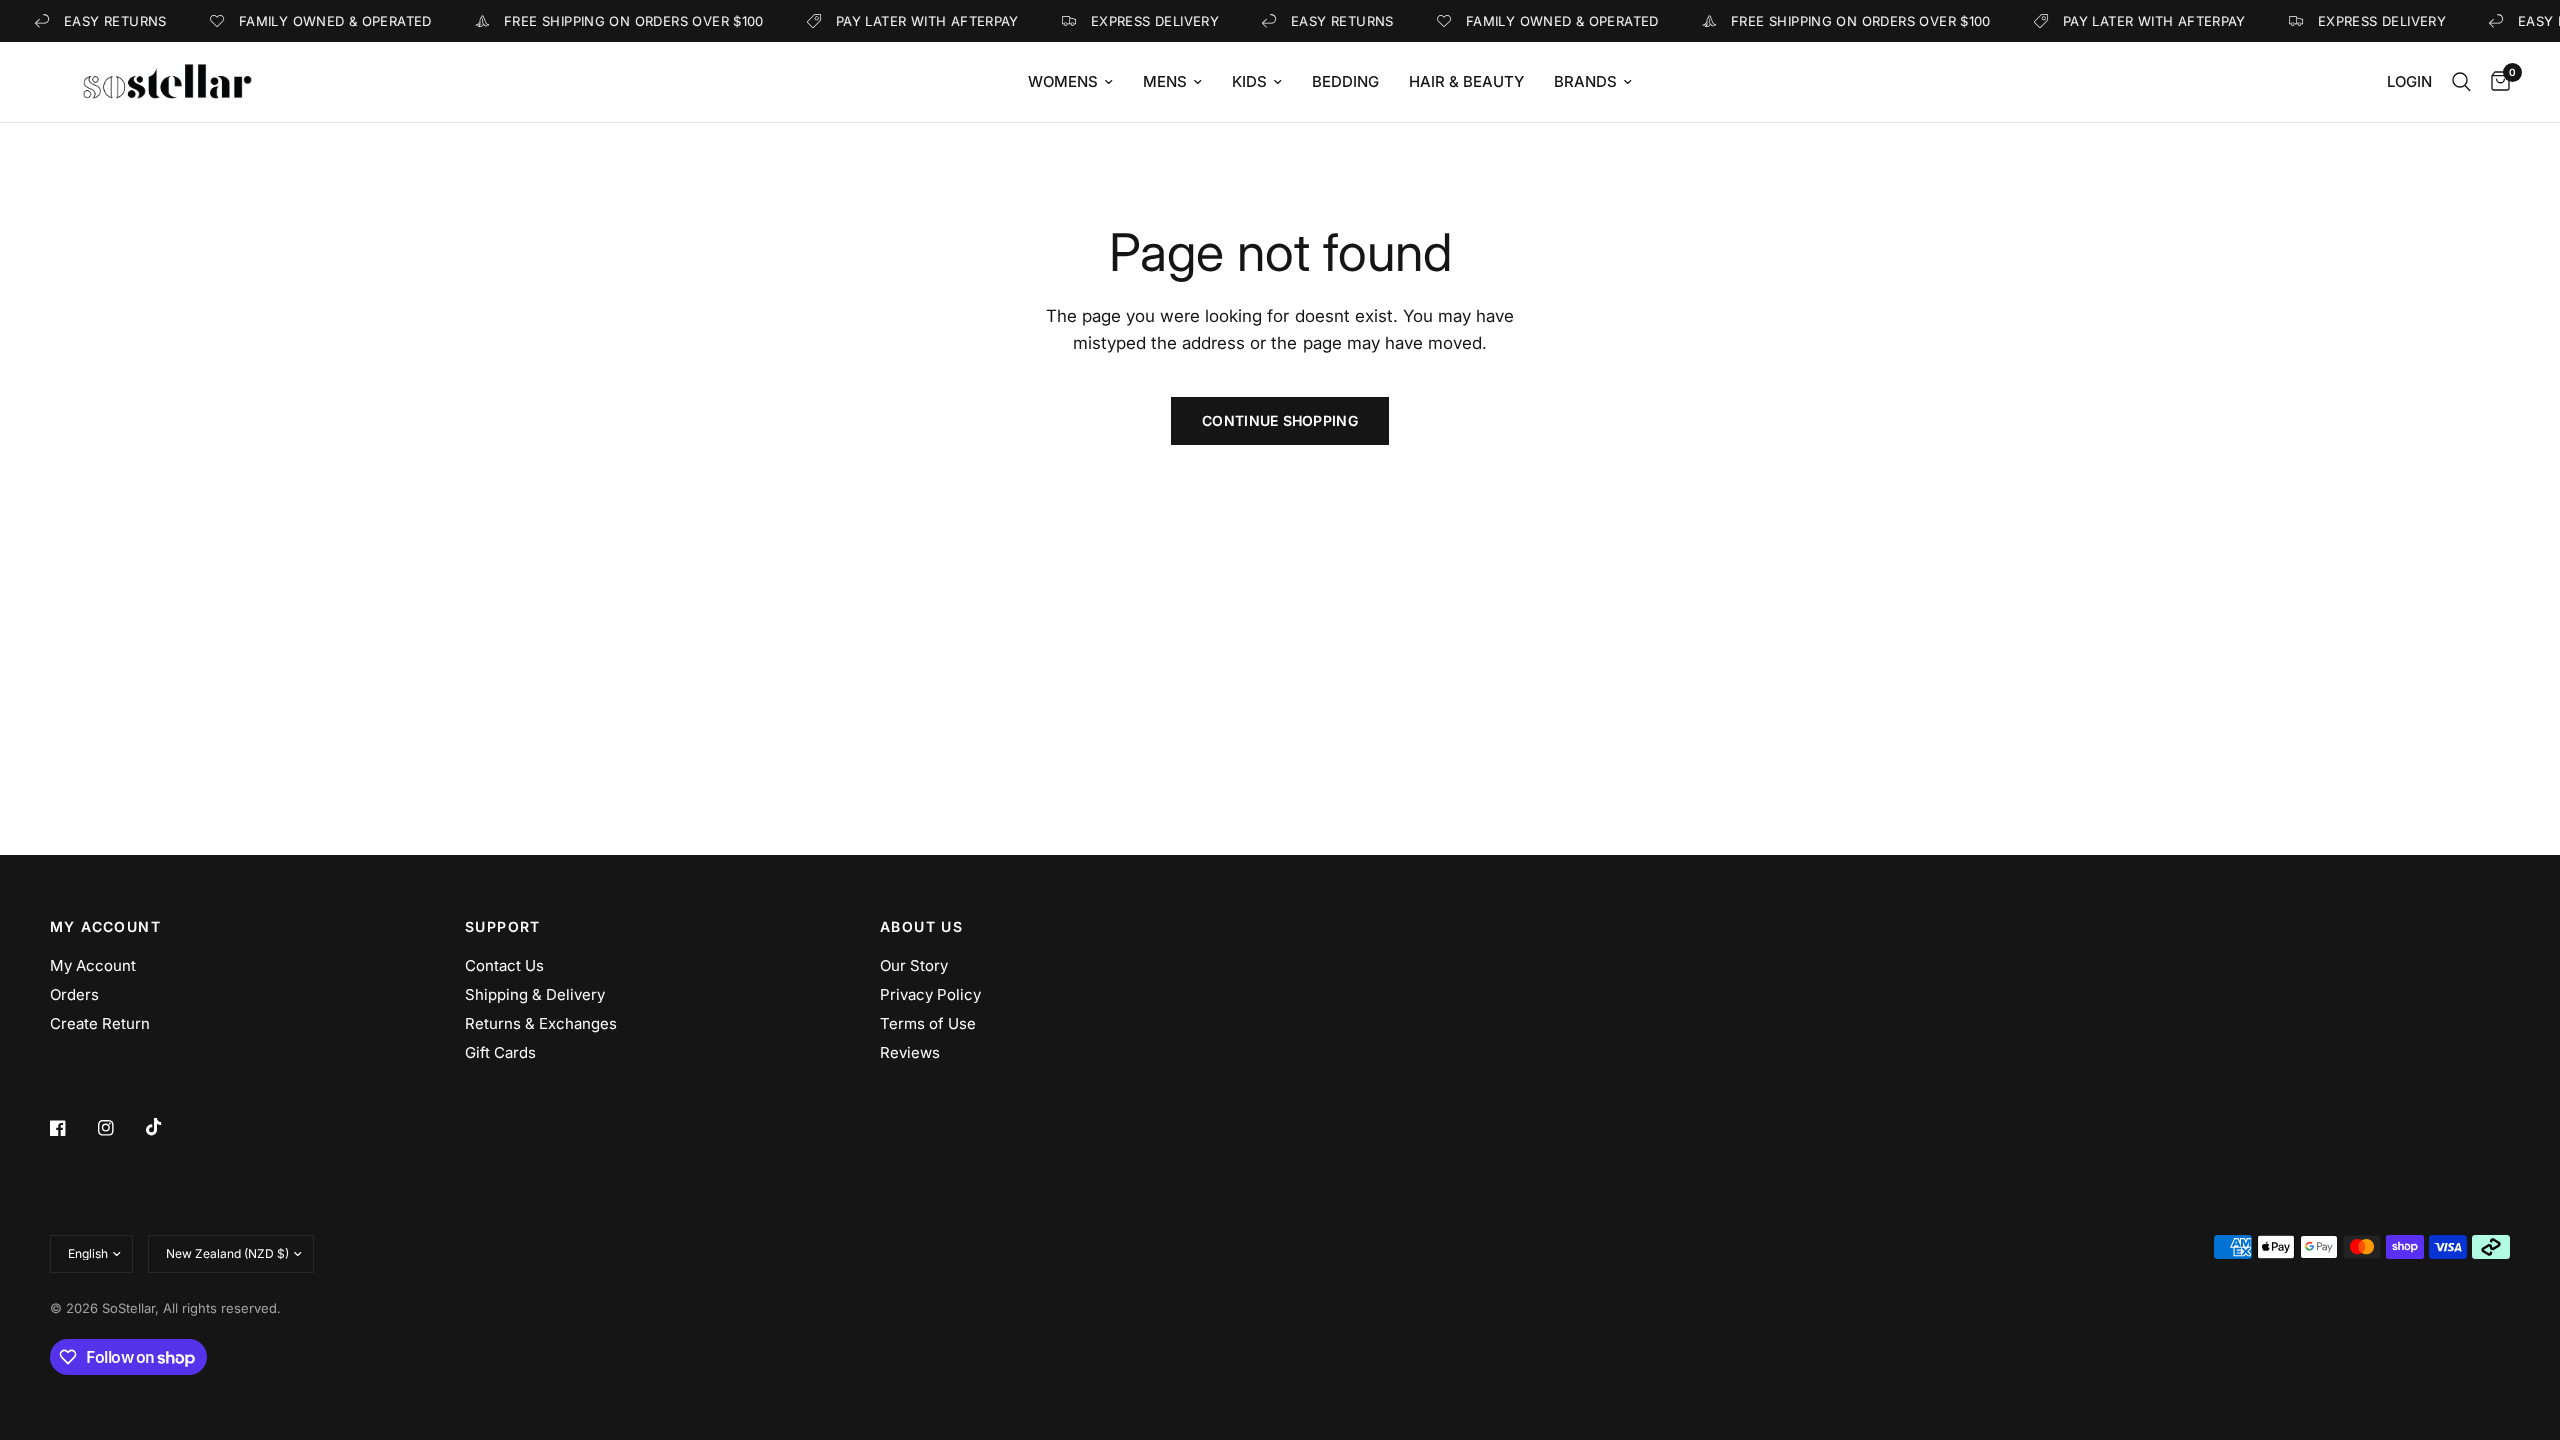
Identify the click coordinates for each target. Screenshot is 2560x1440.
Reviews (910, 1052)
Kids (1249, 81)
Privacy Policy (930, 994)
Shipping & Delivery (535, 994)
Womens (1063, 81)
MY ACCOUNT (105, 927)
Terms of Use (928, 1023)
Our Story (914, 965)
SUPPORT (503, 927)
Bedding (1345, 81)
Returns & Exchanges (541, 1023)
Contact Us (504, 965)
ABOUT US (921, 927)
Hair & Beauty (1466, 81)
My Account (93, 965)
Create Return (100, 1023)
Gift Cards (500, 1052)
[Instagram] (120, 1128)
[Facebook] (72, 1128)
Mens (1165, 81)
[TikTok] (168, 1127)
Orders (74, 994)
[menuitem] (1070, 82)
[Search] (2461, 82)
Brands (1585, 81)
